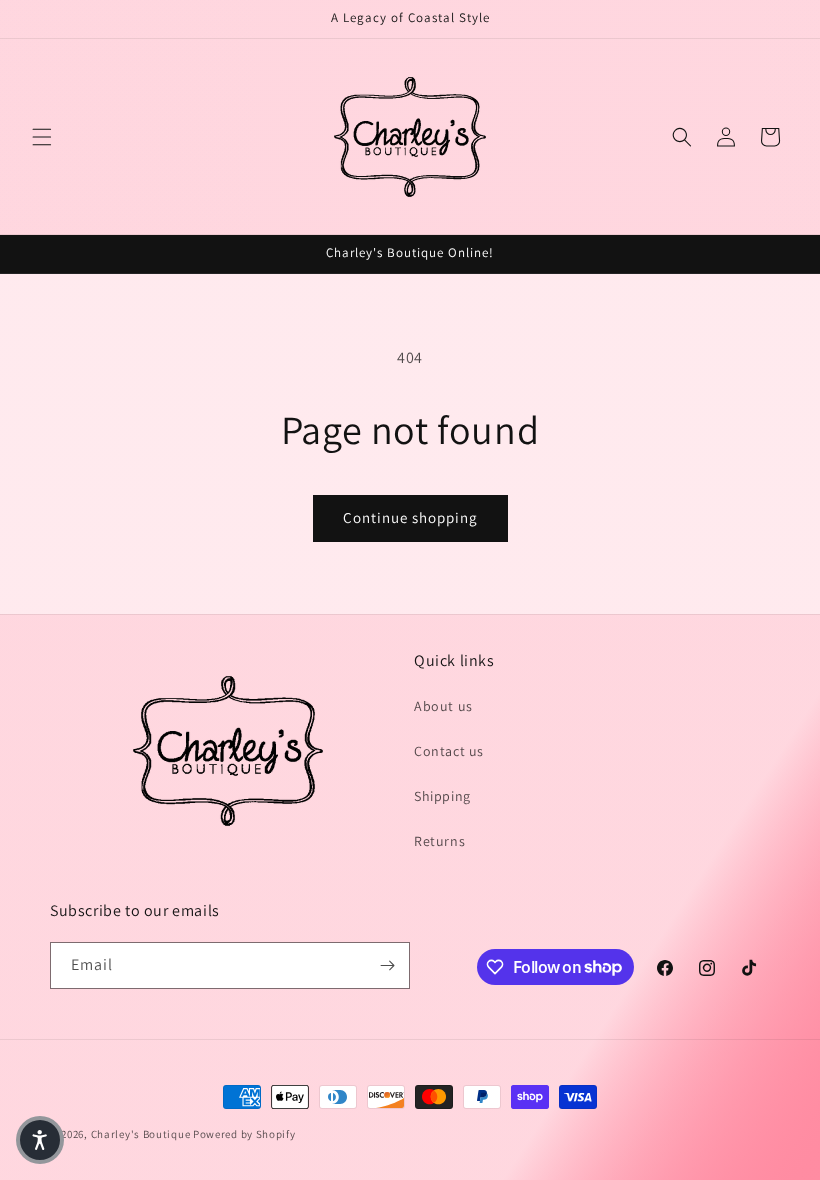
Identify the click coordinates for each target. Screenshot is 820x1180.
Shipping (442, 796)
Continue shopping (410, 517)
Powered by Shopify (244, 1134)
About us (443, 706)
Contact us (449, 751)
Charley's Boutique (141, 1134)
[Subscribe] (387, 965)
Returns (439, 841)
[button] (42, 137)
